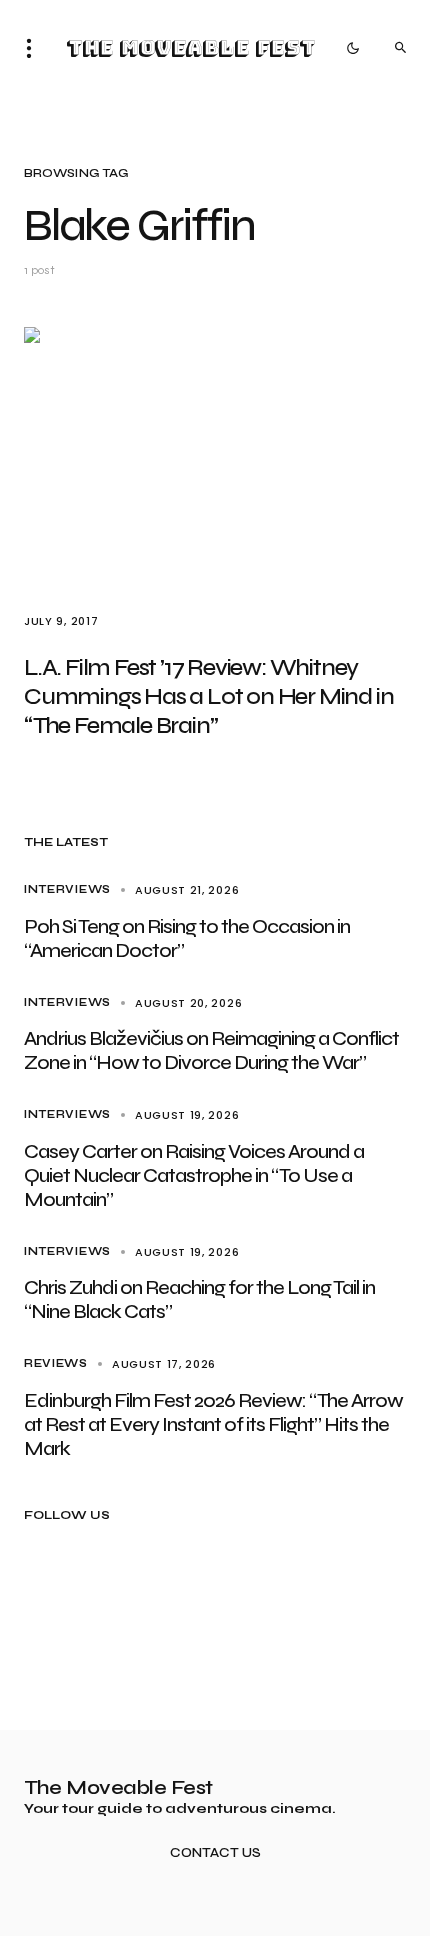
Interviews (67, 889)
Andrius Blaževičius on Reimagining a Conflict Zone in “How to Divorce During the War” (211, 1050)
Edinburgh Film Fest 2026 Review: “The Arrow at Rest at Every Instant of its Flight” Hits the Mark (213, 1424)
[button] (35, 48)
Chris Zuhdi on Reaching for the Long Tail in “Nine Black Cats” (199, 1299)
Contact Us (215, 1853)
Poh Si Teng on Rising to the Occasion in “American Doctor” (187, 938)
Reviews (56, 1363)
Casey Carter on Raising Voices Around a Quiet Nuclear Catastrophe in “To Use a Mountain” (194, 1175)
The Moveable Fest (190, 48)
